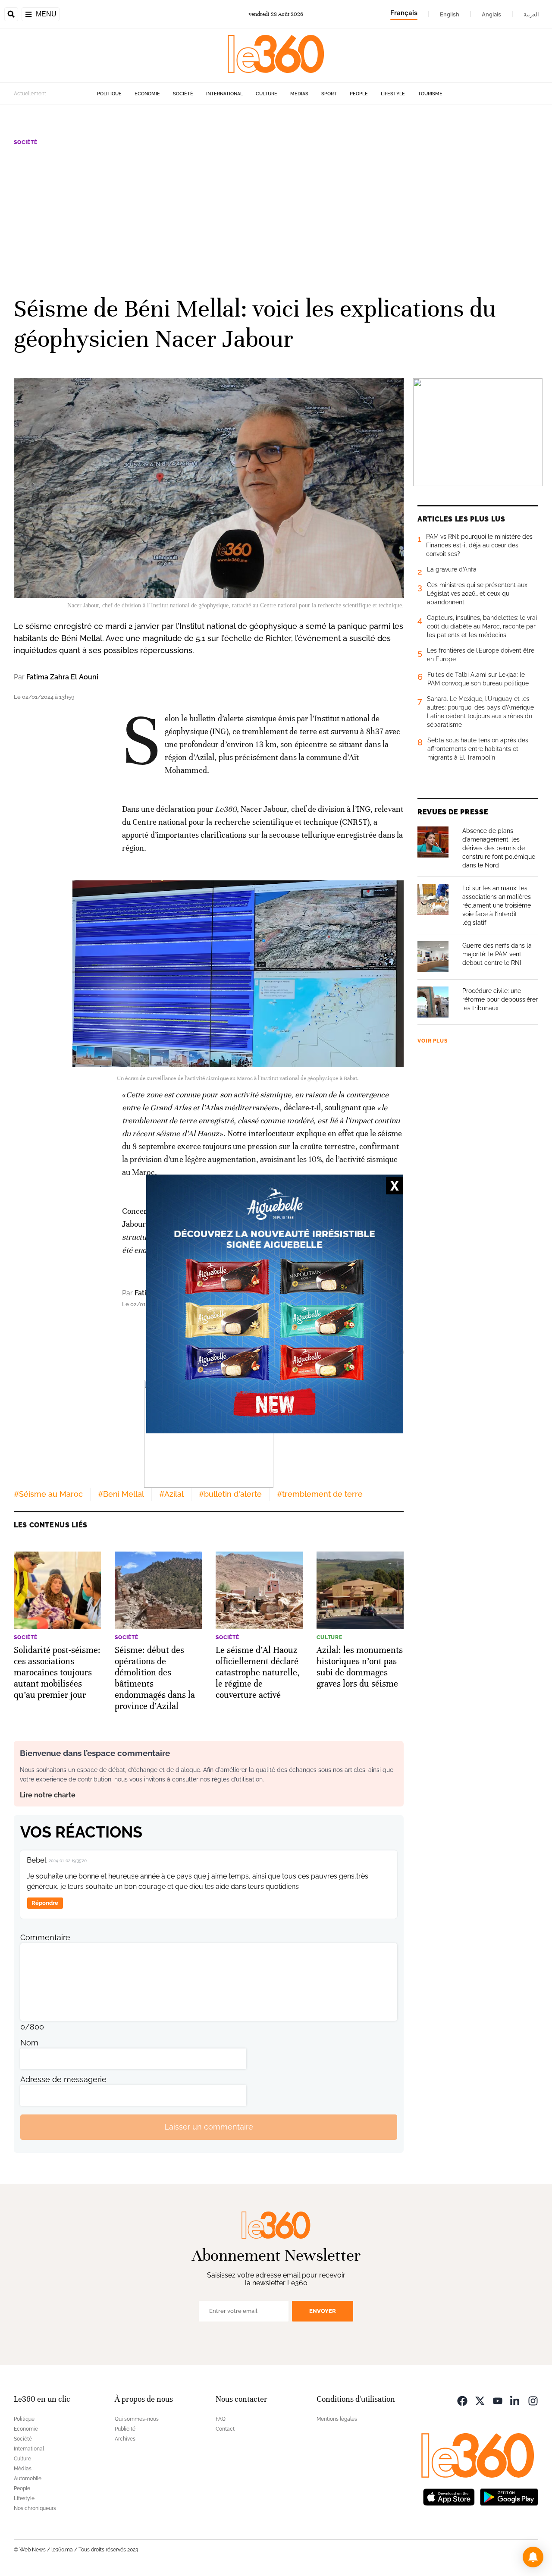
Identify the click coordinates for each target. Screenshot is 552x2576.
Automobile (28, 2479)
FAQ (221, 2419)
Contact (225, 2429)
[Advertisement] (276, 220)
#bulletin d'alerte (230, 1494)
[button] (533, 2557)
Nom (29, 2043)
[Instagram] (533, 2400)
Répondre (45, 1903)
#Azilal (171, 1494)
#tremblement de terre (320, 1494)
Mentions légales (337, 2419)
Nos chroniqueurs (35, 2508)
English (450, 14)
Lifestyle (393, 94)
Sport (329, 94)
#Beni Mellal (121, 1494)
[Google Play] (509, 2496)
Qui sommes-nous (137, 2419)
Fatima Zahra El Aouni (62, 677)
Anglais (491, 14)
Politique (109, 94)
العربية (531, 14)
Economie (147, 94)
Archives (125, 2439)
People (359, 94)
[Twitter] (480, 2400)
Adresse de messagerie (63, 2079)
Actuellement (30, 94)
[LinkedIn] (515, 2400)
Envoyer (323, 2311)
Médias (299, 94)
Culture (267, 94)
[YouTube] (498, 2400)
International (224, 94)
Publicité (125, 2429)
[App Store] (449, 2496)
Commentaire (45, 1937)
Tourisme (430, 94)
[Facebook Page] (462, 2400)
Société (183, 94)
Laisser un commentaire (209, 2127)
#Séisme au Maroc (48, 1494)
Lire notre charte (48, 1795)
